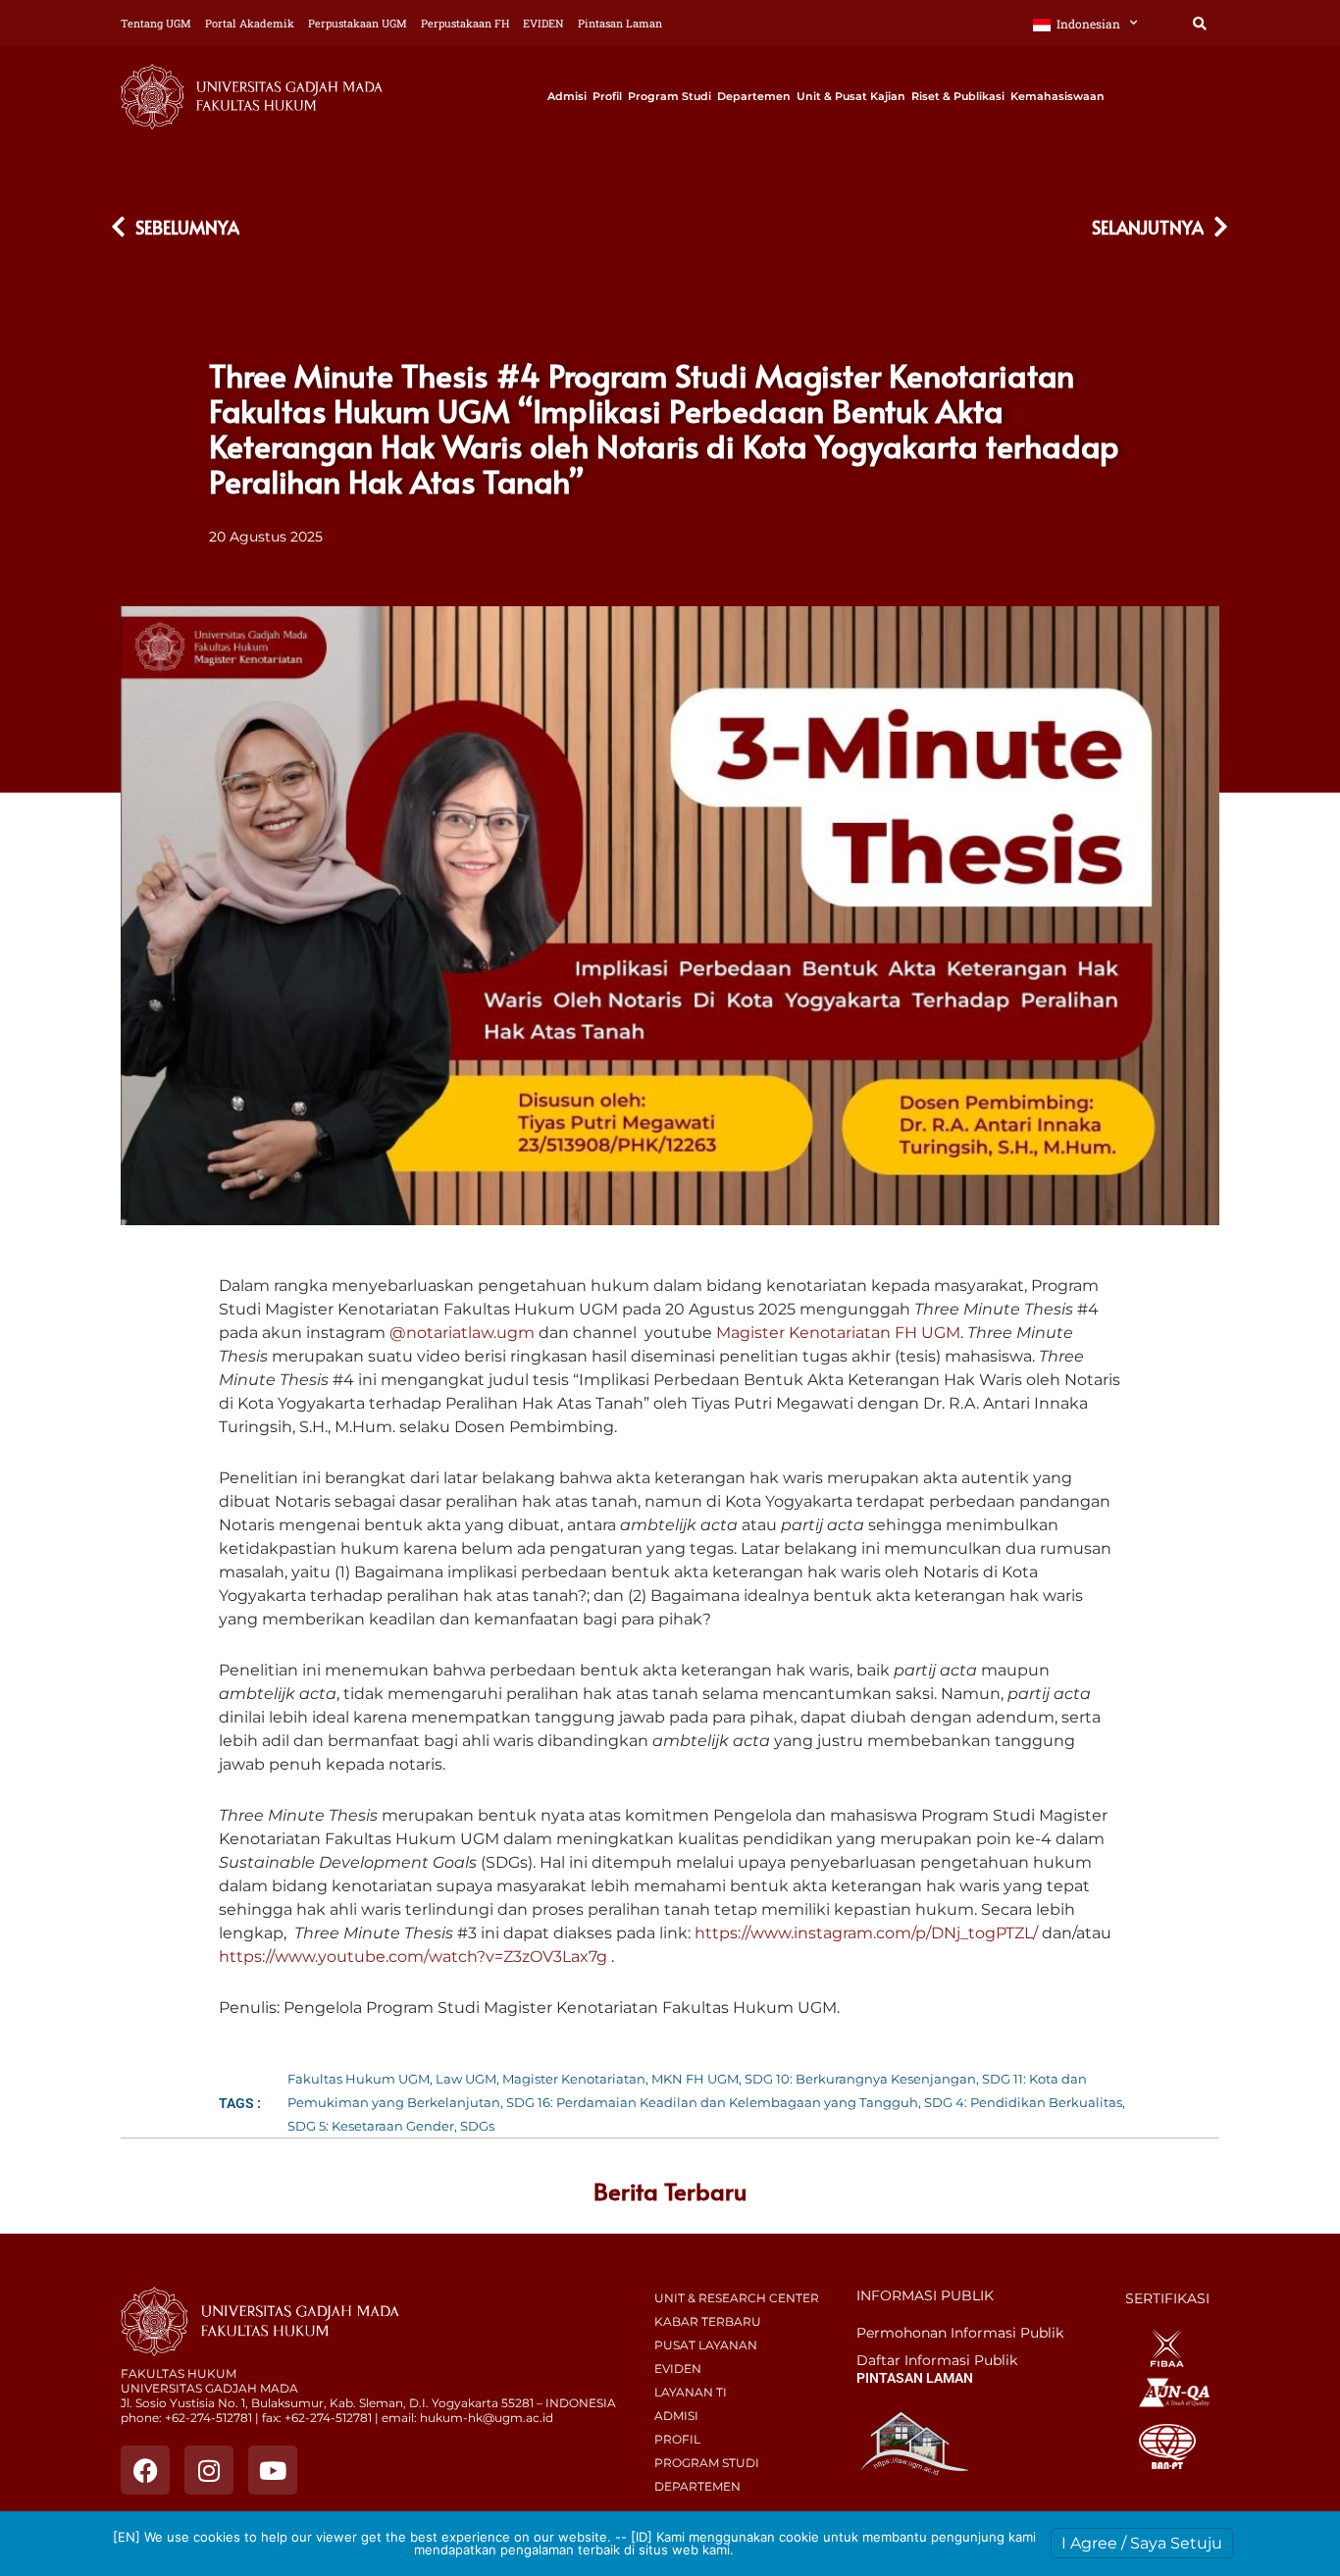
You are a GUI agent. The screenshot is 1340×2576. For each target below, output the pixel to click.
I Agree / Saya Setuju (1142, 2543)
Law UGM (466, 2079)
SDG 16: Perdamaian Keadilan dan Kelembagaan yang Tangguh (712, 2102)
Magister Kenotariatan (574, 2079)
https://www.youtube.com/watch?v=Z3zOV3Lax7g (413, 1957)
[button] (1199, 24)
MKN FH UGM (695, 2079)
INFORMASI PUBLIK (925, 2295)
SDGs (477, 2126)
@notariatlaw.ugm (462, 1333)
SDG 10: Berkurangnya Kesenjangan (860, 2079)
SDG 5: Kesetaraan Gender (371, 2126)
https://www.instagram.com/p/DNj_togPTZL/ (866, 1933)
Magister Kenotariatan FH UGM (838, 1333)
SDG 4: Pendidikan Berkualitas (1023, 2102)
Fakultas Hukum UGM (359, 2079)
